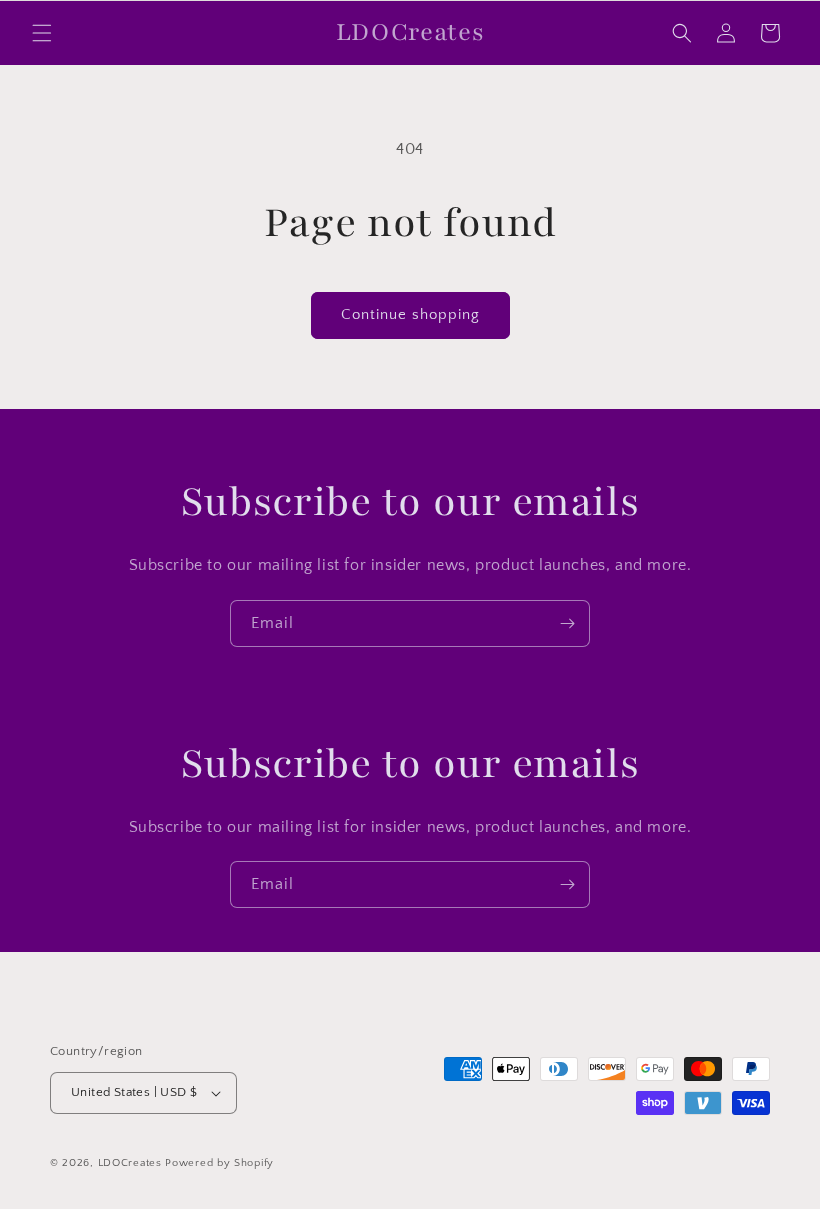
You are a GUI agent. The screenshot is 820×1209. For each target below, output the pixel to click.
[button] (42, 33)
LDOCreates (130, 1163)
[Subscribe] (567, 623)
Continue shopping (410, 314)
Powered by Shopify (219, 1163)
